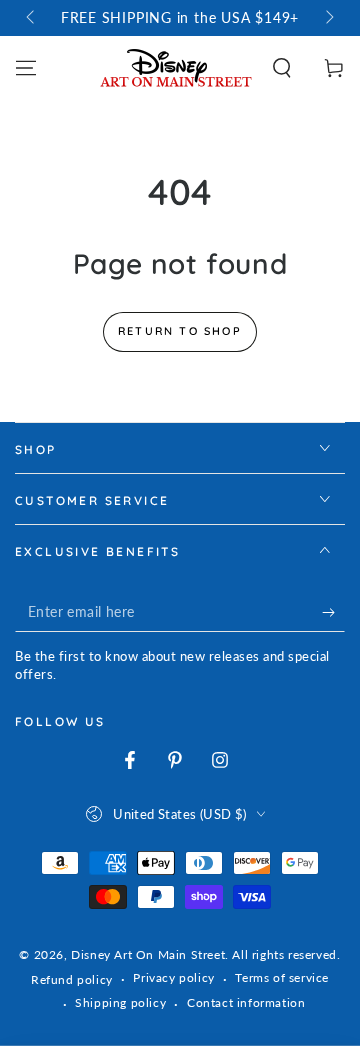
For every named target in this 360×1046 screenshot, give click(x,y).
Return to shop (180, 331)
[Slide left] (32, 18)
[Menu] (26, 68)
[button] (282, 68)
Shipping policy (120, 1002)
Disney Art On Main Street (148, 954)
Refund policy (72, 979)
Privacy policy (173, 977)
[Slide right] (328, 18)
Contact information (246, 1002)
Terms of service (282, 977)
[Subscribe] (333, 612)
